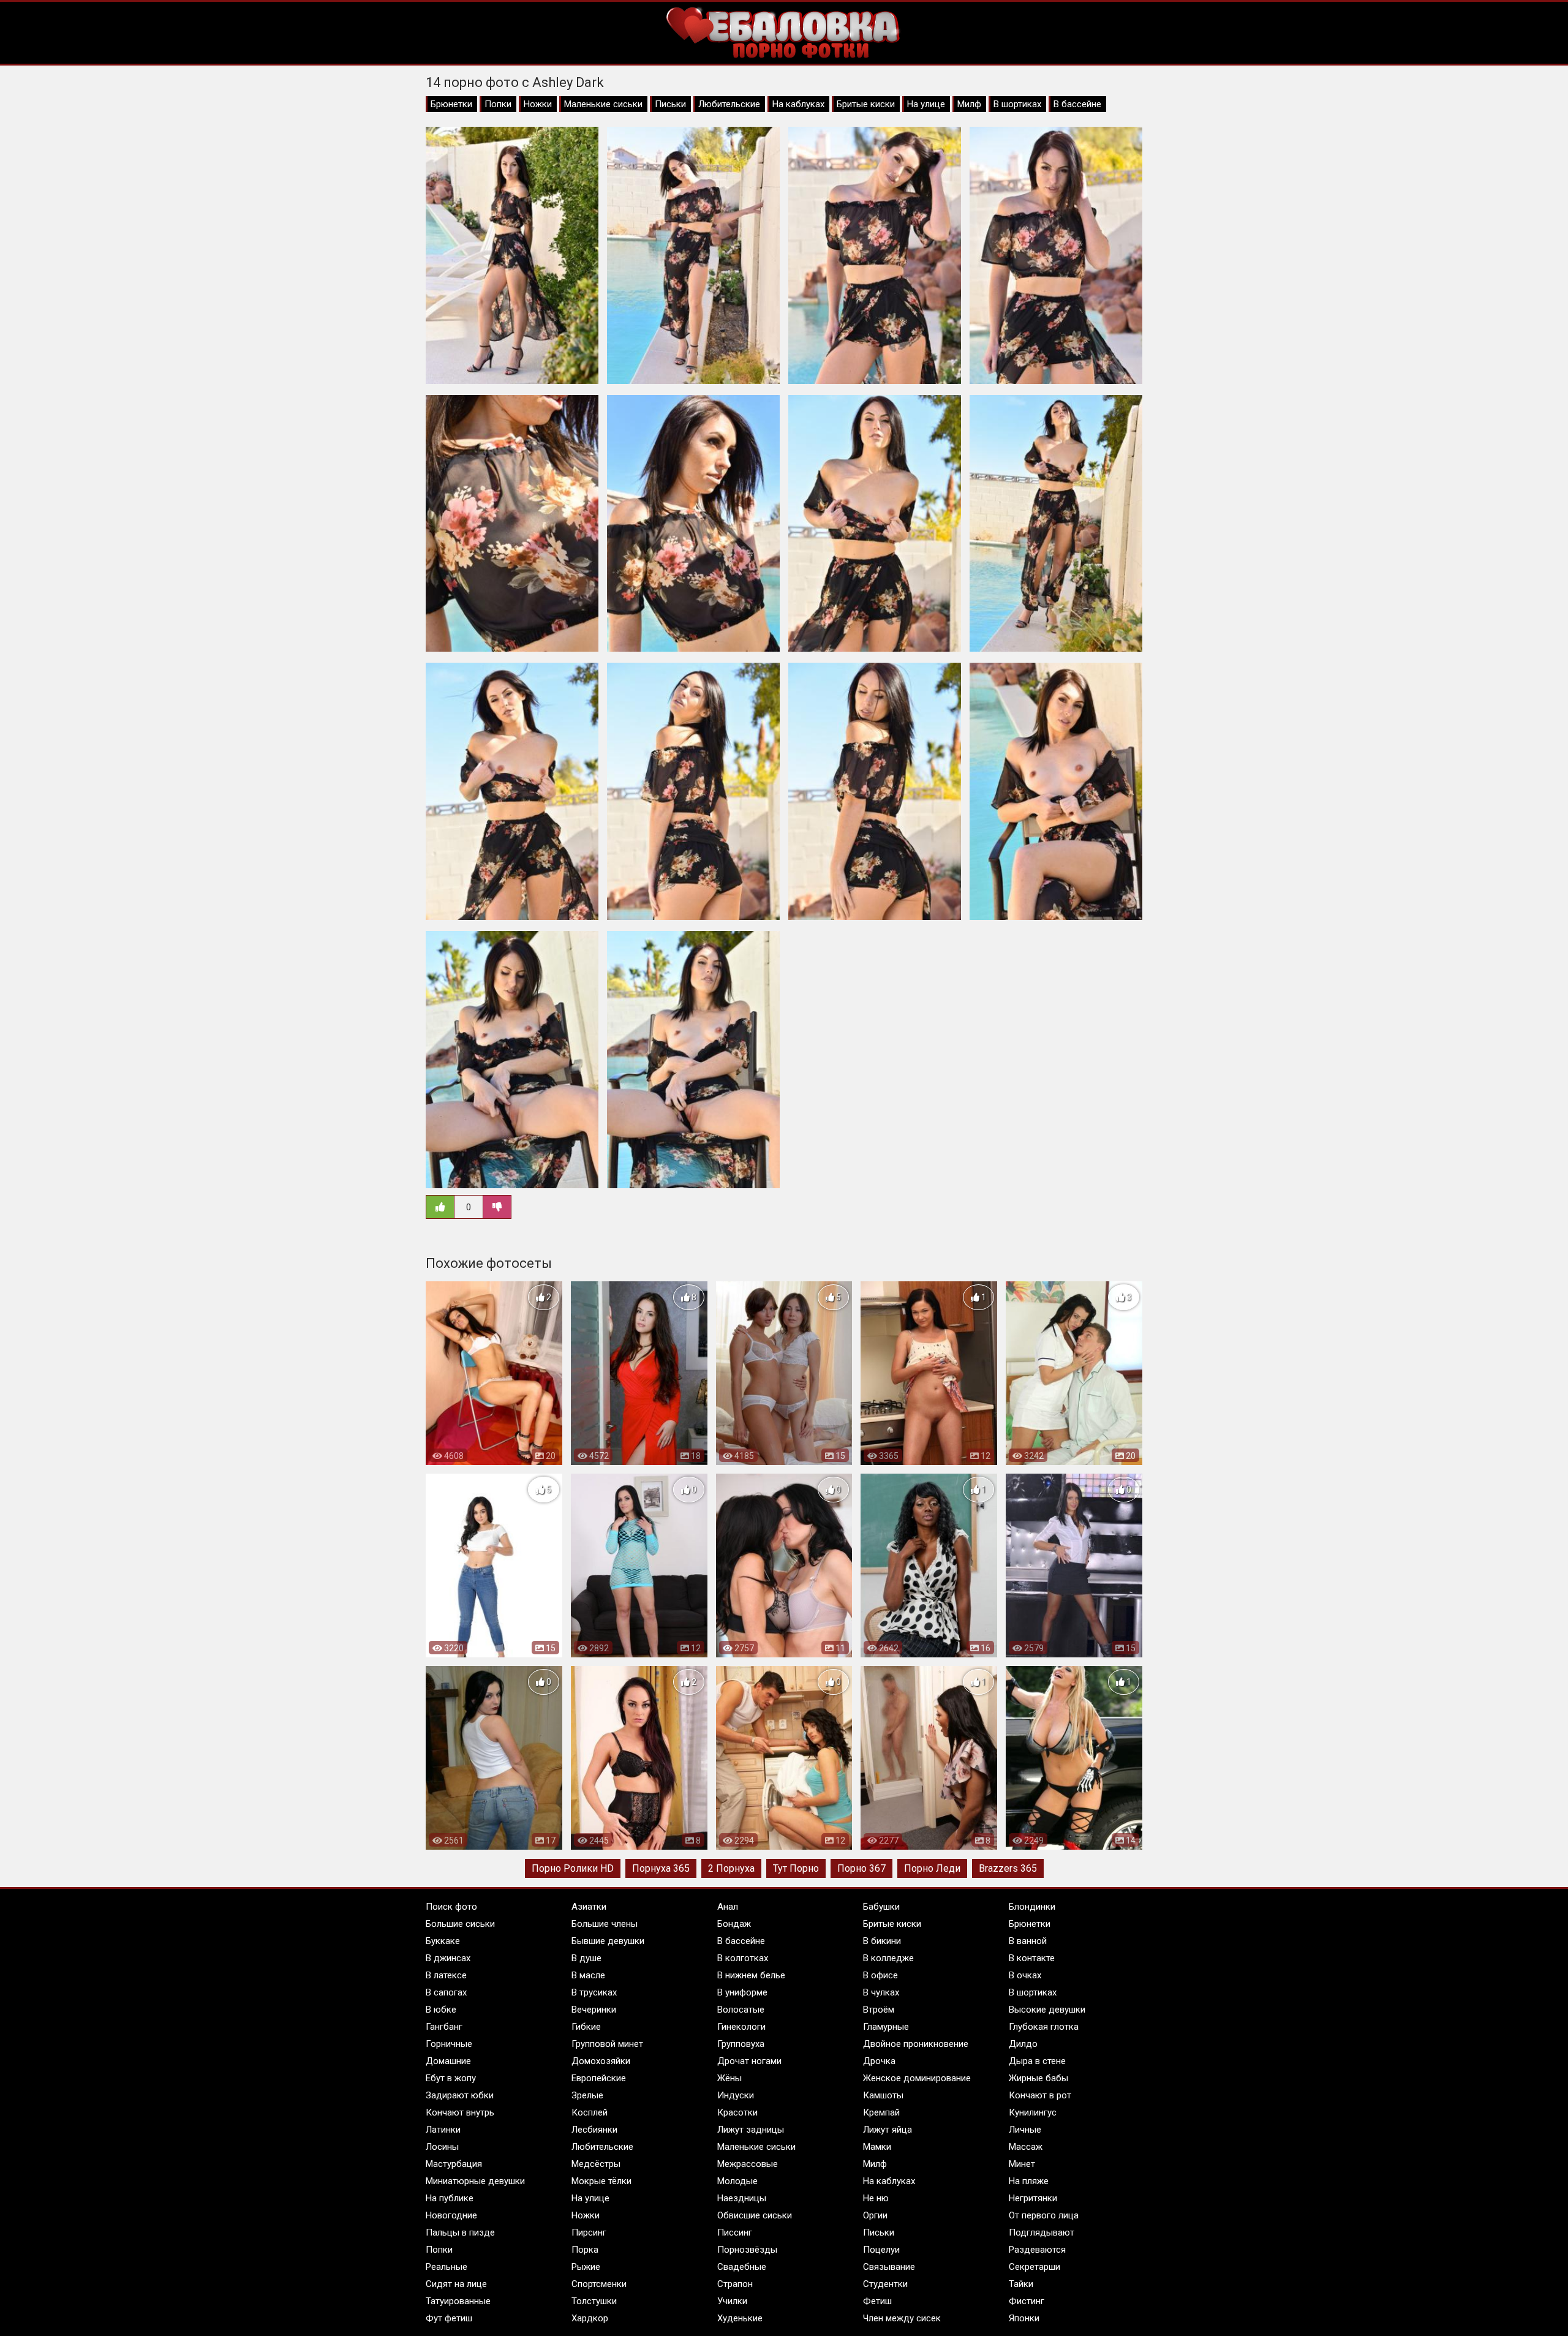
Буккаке (443, 1941)
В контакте (1032, 1958)
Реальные (447, 2267)
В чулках (881, 1992)
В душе (586, 1958)
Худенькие (740, 2318)
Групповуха (741, 2044)
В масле (588, 1975)
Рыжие (586, 2267)
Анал (728, 1907)
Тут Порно (796, 1868)
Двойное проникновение (916, 2044)
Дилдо (1023, 2044)
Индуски (736, 2095)
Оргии (875, 2215)
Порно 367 (861, 1868)
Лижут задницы (751, 2130)
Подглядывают (1042, 2232)
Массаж (1026, 2147)
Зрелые (587, 2095)
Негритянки (1033, 2198)
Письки (670, 104)
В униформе (742, 1992)
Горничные (449, 2044)
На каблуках (798, 104)
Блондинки (1032, 1907)
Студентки (885, 2284)
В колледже (888, 1958)
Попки (498, 104)
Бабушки (881, 1907)
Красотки (737, 2112)
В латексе (446, 1975)
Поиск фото (451, 1907)
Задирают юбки (460, 2095)
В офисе (880, 1975)
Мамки (877, 2147)
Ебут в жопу (451, 2078)
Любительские (729, 104)
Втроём (879, 2010)
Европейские (599, 2078)
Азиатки (589, 1907)
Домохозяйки (601, 2061)
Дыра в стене (1037, 2061)
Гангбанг (444, 2027)
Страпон (735, 2284)
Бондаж (734, 1924)
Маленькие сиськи (603, 104)
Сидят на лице (456, 2284)
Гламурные (886, 2027)
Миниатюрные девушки (475, 2181)
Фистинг (1027, 2301)
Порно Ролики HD (573, 1868)
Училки (732, 2301)
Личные (1025, 2130)
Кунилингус (1033, 2112)
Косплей (590, 2112)
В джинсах (448, 1958)
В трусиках (594, 1992)
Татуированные (458, 2301)
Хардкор (590, 2318)
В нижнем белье (751, 1975)
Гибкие (586, 2027)
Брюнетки (451, 104)
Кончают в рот (1040, 2095)
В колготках (743, 1958)
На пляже (1029, 2181)
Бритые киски (866, 104)
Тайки (1021, 2284)
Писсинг (735, 2232)
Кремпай (881, 2112)
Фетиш (877, 2301)
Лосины (442, 2147)
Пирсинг (589, 2232)
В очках (1025, 1975)
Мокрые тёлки (601, 2181)
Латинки (443, 2130)
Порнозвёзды (747, 2250)
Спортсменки (599, 2284)
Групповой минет (607, 2044)
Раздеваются (1037, 2250)
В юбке (441, 2010)
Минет (1022, 2164)
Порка (585, 2250)
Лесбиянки (594, 2130)
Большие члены (605, 1924)
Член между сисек (902, 2318)
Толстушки (594, 2301)
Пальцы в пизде (460, 2232)
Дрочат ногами (749, 2061)
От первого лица (1044, 2215)
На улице (926, 104)
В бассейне (1077, 104)
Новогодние (451, 2215)
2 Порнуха (731, 1868)
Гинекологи (741, 2027)
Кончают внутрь (460, 2112)
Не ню (876, 2198)
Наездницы (742, 2198)
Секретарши (1035, 2267)
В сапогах (446, 1992)
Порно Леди (932, 1868)
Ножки (538, 104)
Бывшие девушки (608, 1941)
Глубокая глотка (1044, 2027)
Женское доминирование (917, 2078)
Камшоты (883, 2095)
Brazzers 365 (1008, 1868)
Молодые (737, 2181)
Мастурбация (454, 2164)
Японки (1024, 2318)
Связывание (889, 2267)
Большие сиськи (460, 1924)
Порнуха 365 (661, 1868)
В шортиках (1017, 104)
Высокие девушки (1047, 2010)
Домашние (448, 2061)
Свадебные (742, 2267)
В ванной (1028, 1941)
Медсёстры (596, 2164)
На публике (450, 2198)
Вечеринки (594, 2010)
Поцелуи (881, 2250)
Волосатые (741, 2010)
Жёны (729, 2078)
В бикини (882, 1941)
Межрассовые (748, 2164)
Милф (969, 104)
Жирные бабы (1038, 2078)
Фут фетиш (449, 2318)
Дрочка (879, 2061)
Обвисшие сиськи (755, 2215)
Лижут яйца (888, 2130)
